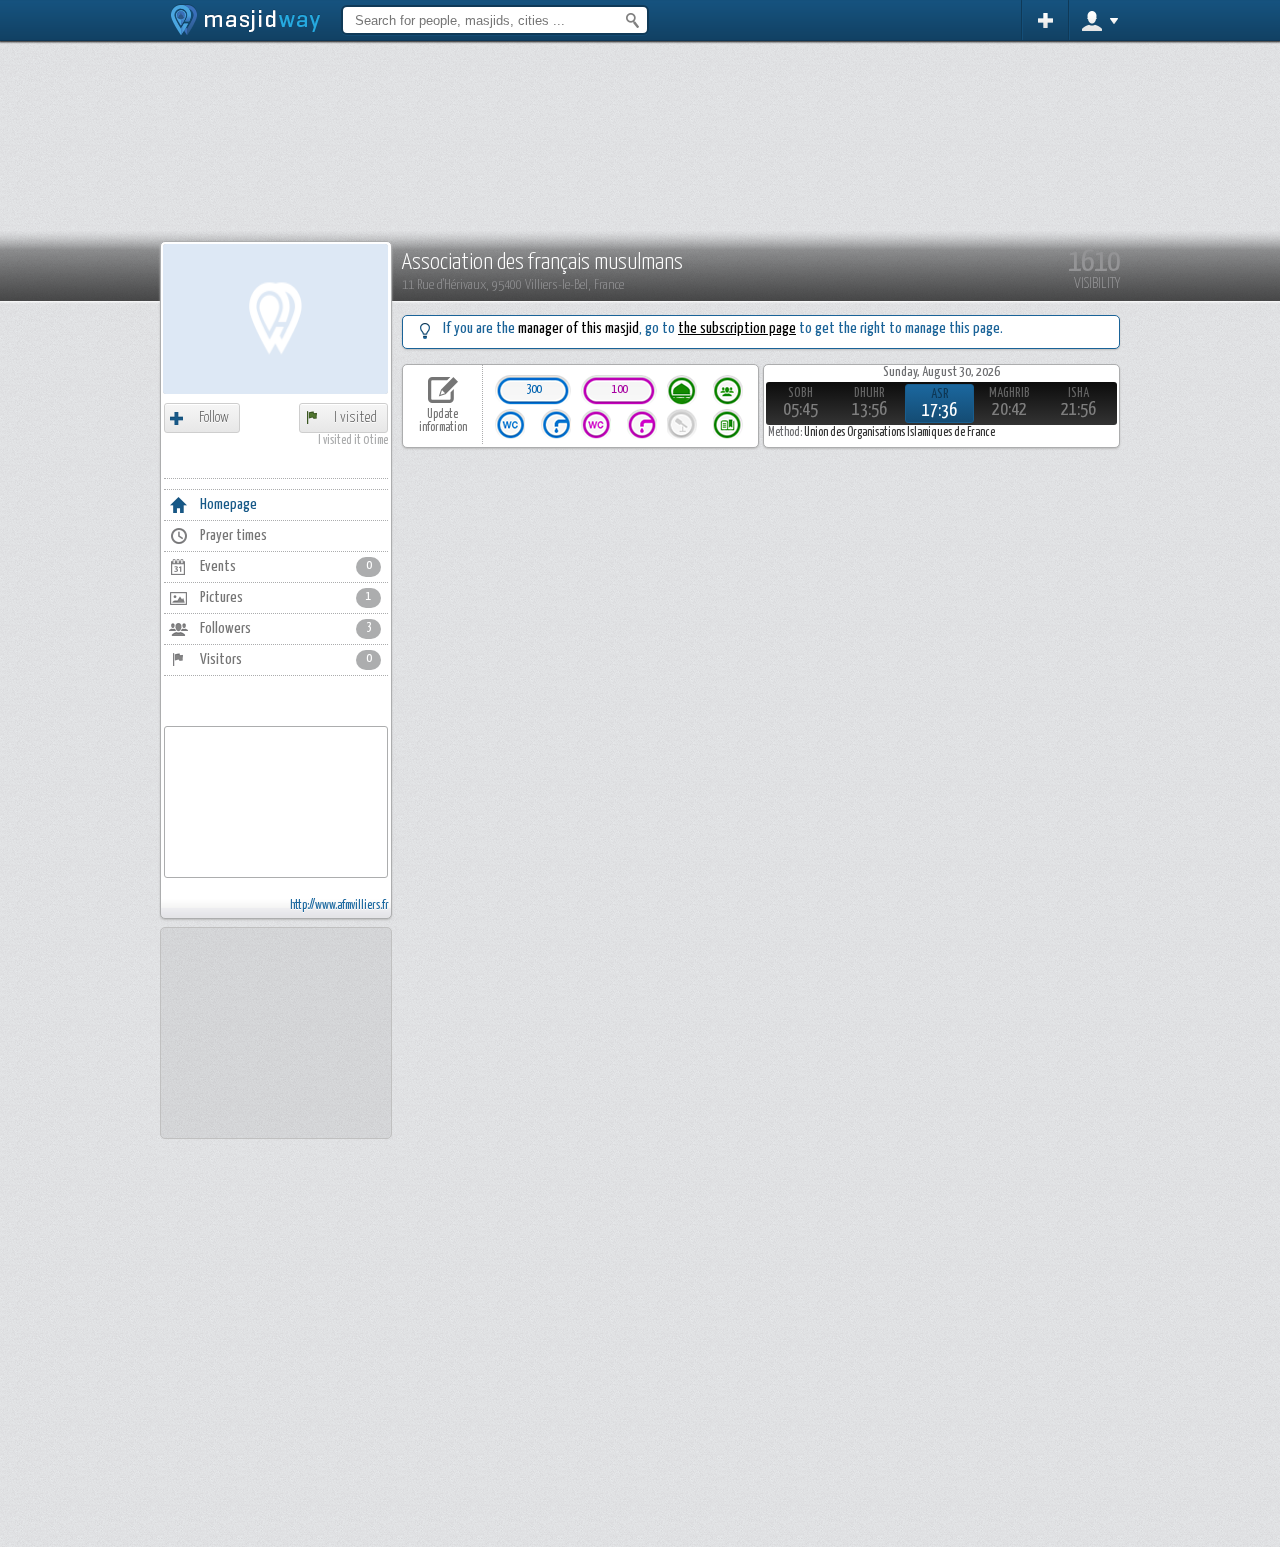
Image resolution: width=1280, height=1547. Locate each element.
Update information (443, 421)
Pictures (285, 597)
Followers (285, 628)
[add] (1045, 20)
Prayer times (233, 535)
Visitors (285, 659)
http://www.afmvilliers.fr (339, 906)
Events (285, 566)
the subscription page (737, 328)
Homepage (228, 504)
